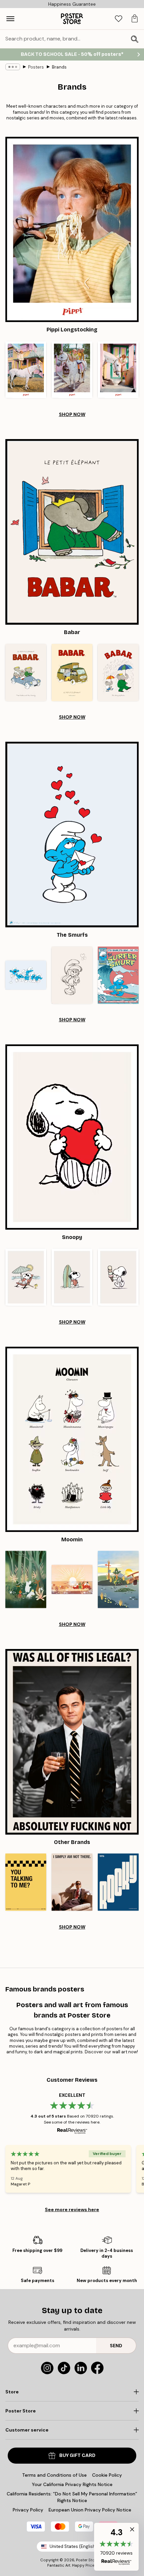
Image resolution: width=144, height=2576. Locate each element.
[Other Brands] (72, 1742)
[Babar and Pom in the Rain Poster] (118, 672)
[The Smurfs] (72, 835)
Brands (59, 67)
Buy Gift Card (77, 2455)
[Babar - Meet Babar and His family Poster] (26, 672)
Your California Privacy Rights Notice (72, 2484)
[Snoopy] (72, 1137)
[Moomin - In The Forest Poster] (26, 1580)
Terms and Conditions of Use (54, 2475)
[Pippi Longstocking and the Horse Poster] (118, 370)
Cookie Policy (107, 2475)
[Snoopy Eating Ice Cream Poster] (118, 1277)
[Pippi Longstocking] (72, 229)
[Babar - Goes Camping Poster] (72, 672)
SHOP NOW (72, 414)
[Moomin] (72, 1439)
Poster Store (87, 2560)
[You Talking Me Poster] (26, 1882)
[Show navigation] (10, 19)
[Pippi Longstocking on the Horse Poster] (26, 370)
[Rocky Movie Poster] (118, 1882)
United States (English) (73, 2546)
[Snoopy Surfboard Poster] (72, 1277)
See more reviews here (72, 2209)
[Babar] (72, 532)
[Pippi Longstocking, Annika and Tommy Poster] (72, 370)
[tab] (119, 19)
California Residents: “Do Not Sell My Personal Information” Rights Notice (72, 2497)
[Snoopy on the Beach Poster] (26, 1277)
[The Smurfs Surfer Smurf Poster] (118, 975)
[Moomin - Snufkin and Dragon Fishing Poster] (118, 1580)
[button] (116, 2547)
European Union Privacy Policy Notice (90, 2510)
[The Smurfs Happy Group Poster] (26, 975)
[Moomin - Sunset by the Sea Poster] (72, 1580)
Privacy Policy (28, 2510)
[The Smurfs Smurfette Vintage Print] (72, 975)
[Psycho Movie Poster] (72, 1882)
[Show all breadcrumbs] (13, 67)
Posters (36, 67)
